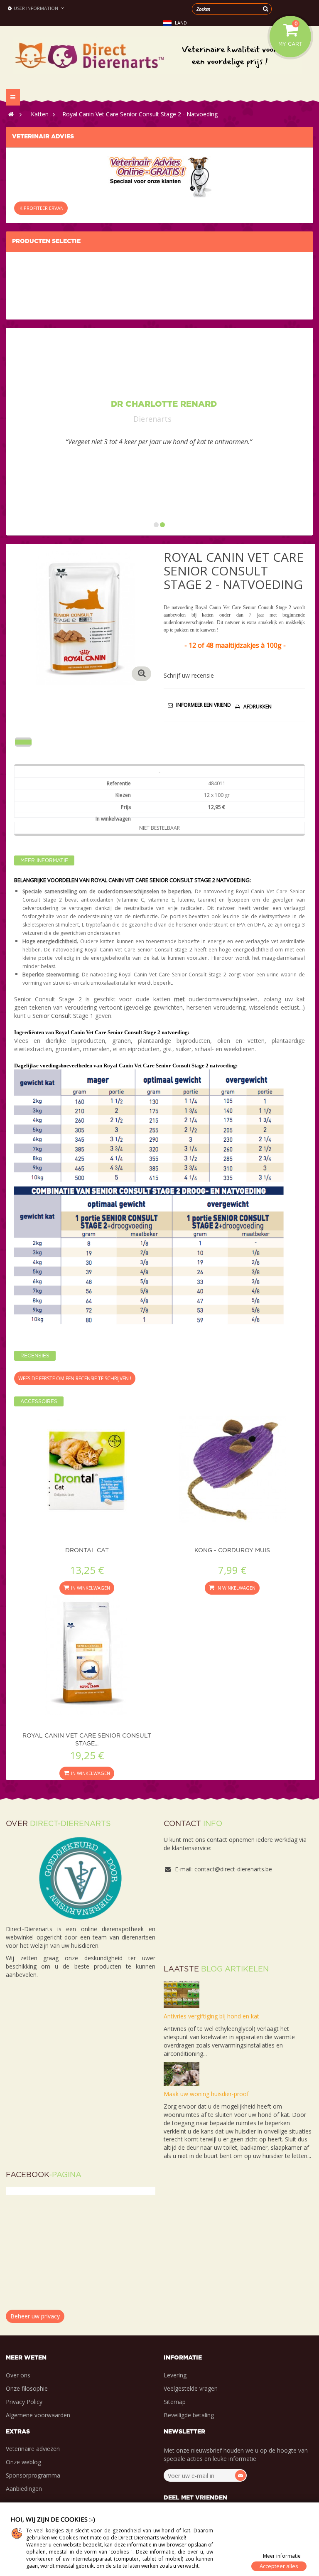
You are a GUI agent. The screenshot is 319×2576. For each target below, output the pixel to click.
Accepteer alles (279, 2566)
